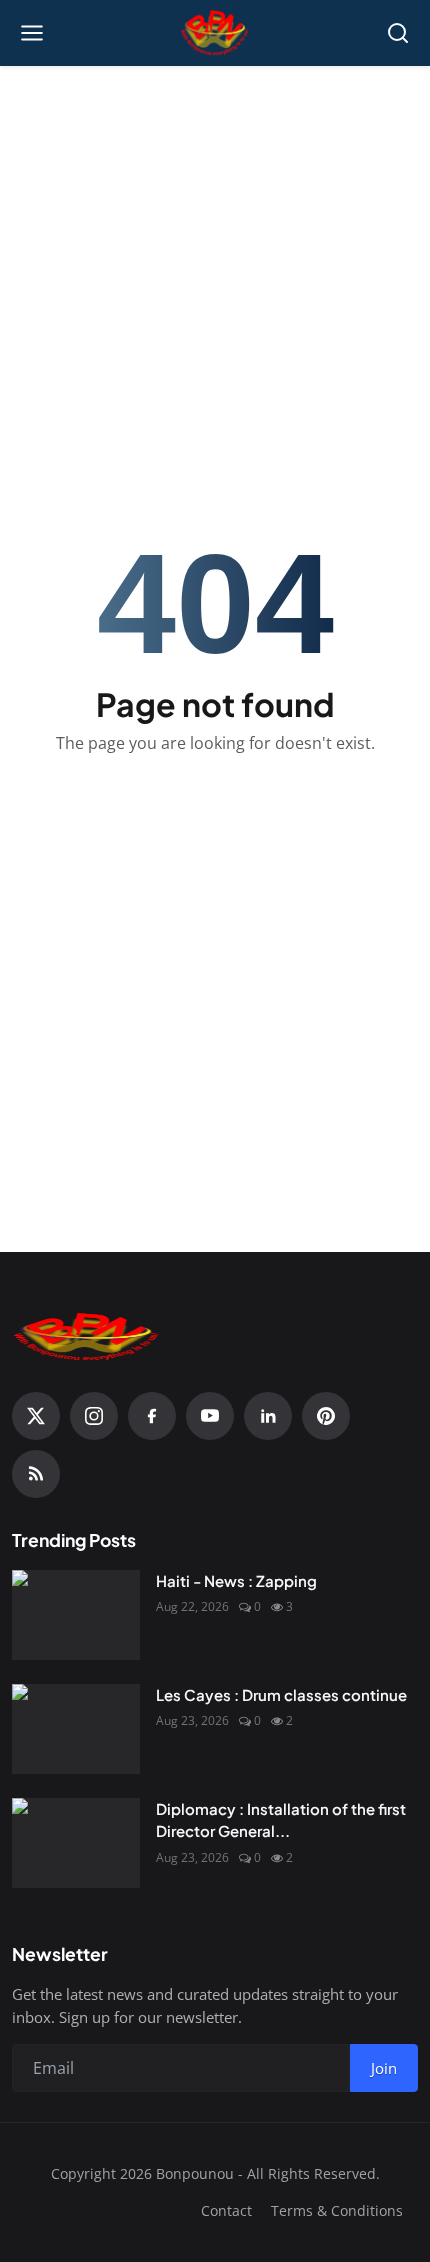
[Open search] (398, 33)
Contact (226, 2210)
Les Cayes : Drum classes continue (281, 1694)
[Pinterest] (326, 1416)
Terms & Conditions (337, 2210)
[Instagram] (94, 1416)
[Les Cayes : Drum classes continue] (76, 1729)
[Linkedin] (268, 1416)
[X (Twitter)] (36, 1416)
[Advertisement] (215, 211)
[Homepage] (215, 33)
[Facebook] (152, 1416)
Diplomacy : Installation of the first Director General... (281, 1820)
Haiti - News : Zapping (236, 1580)
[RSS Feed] (36, 1474)
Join (384, 2068)
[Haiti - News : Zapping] (76, 1615)
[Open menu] (32, 33)
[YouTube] (210, 1416)
